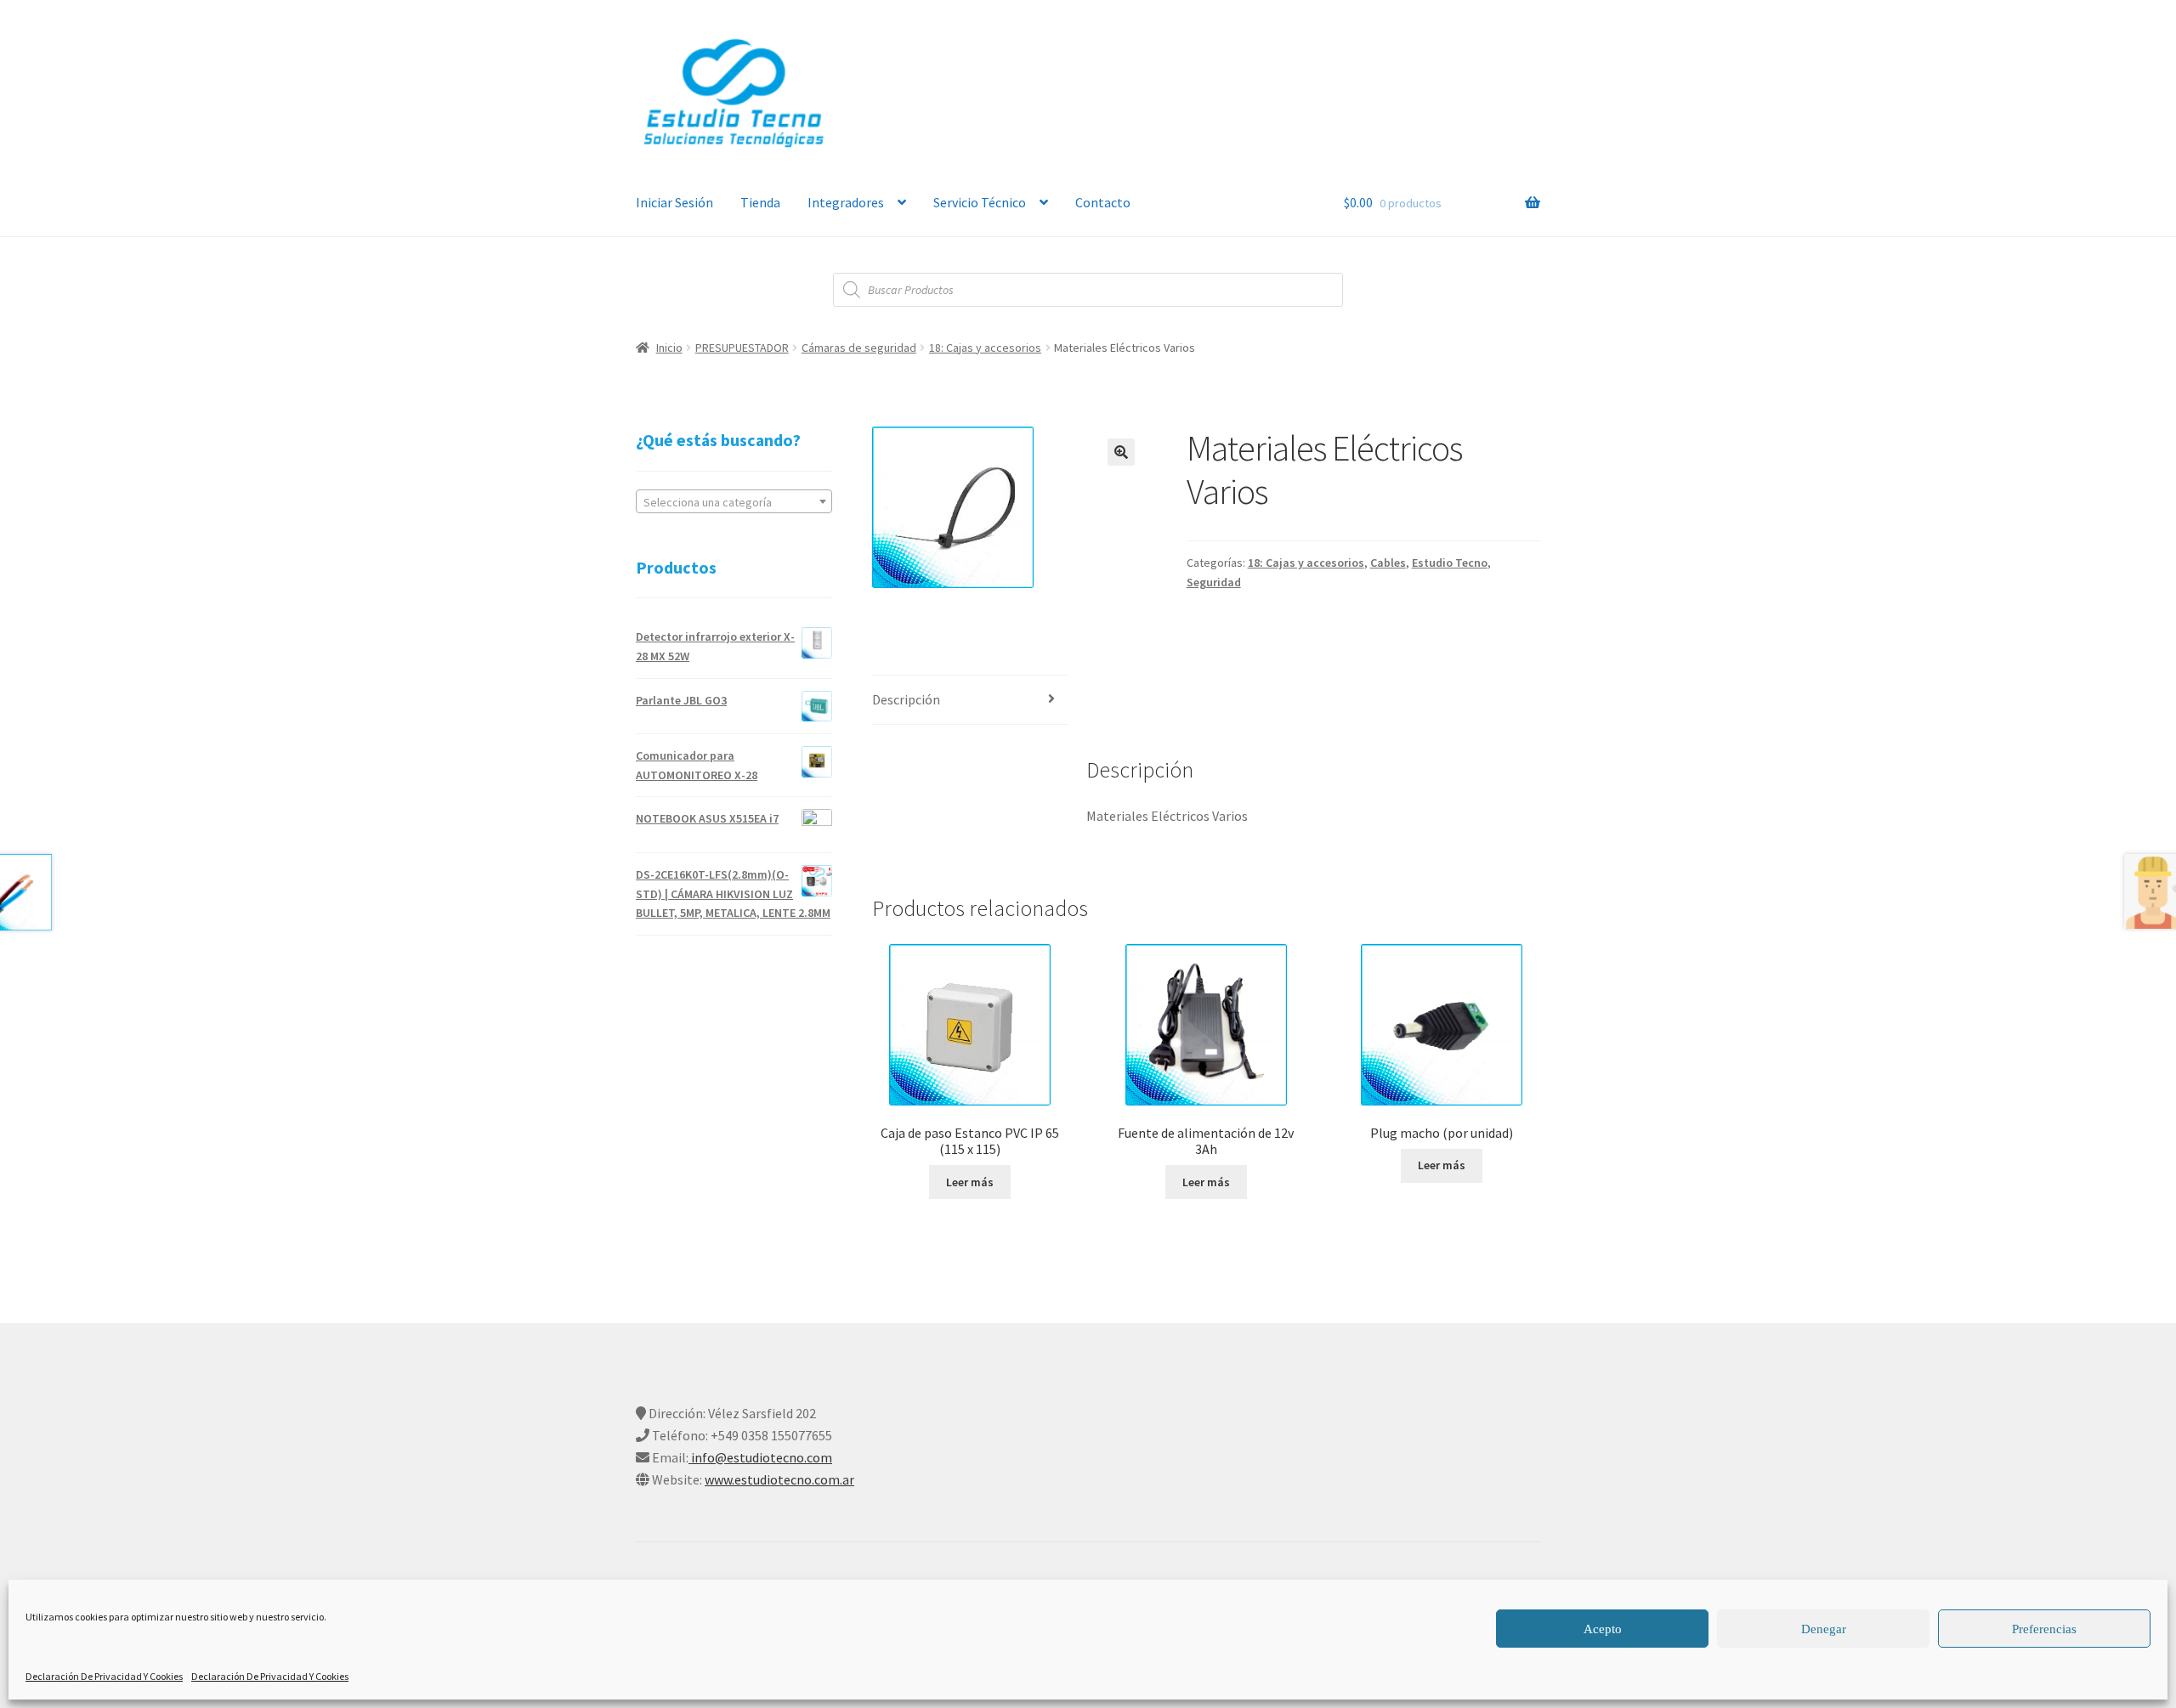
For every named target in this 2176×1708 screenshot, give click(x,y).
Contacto (1103, 202)
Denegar (1824, 1629)
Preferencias (2044, 1629)
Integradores (846, 202)
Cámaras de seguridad (859, 348)
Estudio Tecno (1450, 563)
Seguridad (1214, 582)
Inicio (669, 348)
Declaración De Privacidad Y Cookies (104, 1676)
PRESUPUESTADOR (742, 348)
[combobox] (734, 501)
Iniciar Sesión (674, 202)
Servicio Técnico (980, 202)
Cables (1388, 563)
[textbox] (734, 502)
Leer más (970, 1182)
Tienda (760, 202)
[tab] (970, 701)
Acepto (1603, 1629)
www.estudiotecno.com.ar (779, 1479)
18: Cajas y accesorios (985, 348)
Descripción (906, 699)
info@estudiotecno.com (760, 1457)
